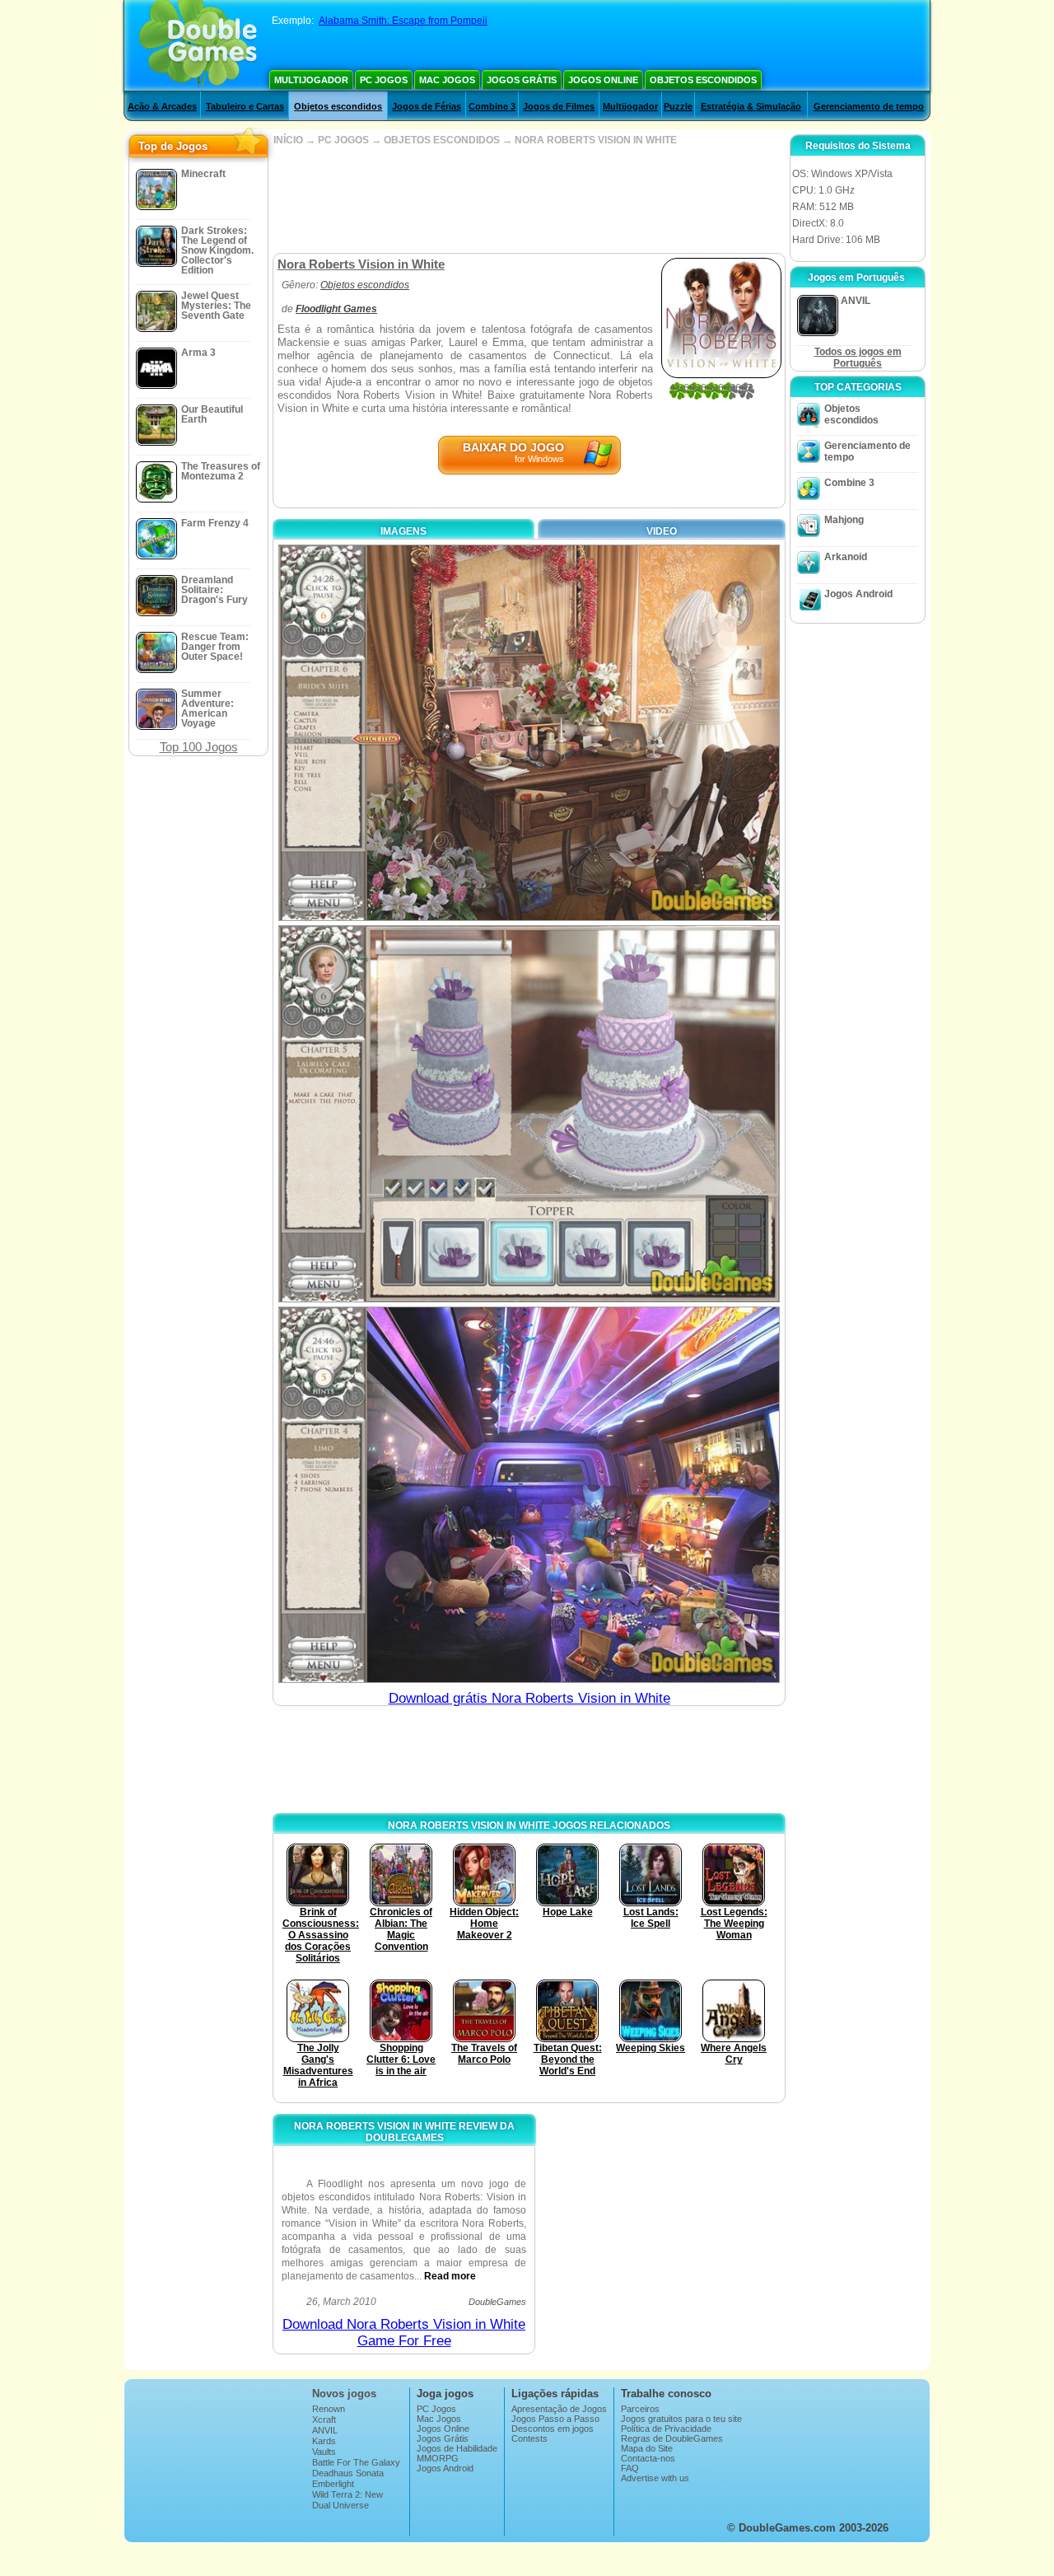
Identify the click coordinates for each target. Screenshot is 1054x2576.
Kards (324, 2441)
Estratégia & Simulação (751, 106)
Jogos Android (858, 594)
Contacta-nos (648, 2458)
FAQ (630, 2468)
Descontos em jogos (553, 2429)
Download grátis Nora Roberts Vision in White (529, 1698)
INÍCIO (288, 140)
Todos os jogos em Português (858, 358)
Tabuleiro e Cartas (245, 106)
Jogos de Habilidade (457, 2448)
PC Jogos (384, 80)
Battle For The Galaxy (356, 2462)
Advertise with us (655, 2478)
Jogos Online (603, 80)
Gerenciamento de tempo (869, 106)
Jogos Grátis (522, 80)
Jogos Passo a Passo (555, 2419)
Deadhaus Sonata (348, 2473)
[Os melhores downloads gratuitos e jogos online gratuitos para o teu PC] (198, 45)
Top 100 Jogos (199, 747)
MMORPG (438, 2458)
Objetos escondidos (703, 80)
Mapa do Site (647, 2448)
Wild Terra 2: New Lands (347, 2499)
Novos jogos (344, 2394)
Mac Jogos (447, 80)
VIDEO (662, 531)
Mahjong (844, 520)
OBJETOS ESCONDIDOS (442, 140)
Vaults (324, 2452)
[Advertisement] (529, 199)
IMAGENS (403, 531)
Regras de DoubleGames (672, 2438)
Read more (450, 2276)
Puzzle (678, 106)
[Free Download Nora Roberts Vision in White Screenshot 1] (529, 733)
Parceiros (640, 2409)
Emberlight (333, 2484)
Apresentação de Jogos (559, 2409)
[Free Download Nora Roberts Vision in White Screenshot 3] (529, 1495)
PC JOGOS (343, 140)
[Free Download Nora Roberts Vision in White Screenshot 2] (529, 1113)
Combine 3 (492, 106)
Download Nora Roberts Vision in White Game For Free (404, 2333)
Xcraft (324, 2419)
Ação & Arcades (162, 106)
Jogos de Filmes (559, 106)
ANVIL (325, 2430)
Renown (329, 2409)
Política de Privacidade (666, 2429)
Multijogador (311, 80)
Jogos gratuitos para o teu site (681, 2419)
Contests (529, 2438)
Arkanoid (846, 557)
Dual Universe (340, 2505)
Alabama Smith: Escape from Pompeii (403, 21)
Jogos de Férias (427, 106)
